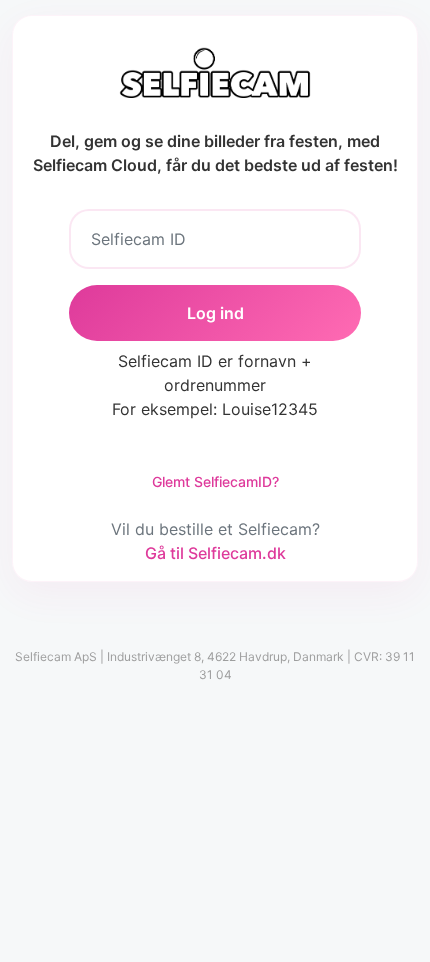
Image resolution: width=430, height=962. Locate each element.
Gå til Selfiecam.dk (215, 553)
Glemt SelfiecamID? (215, 481)
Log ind (215, 313)
